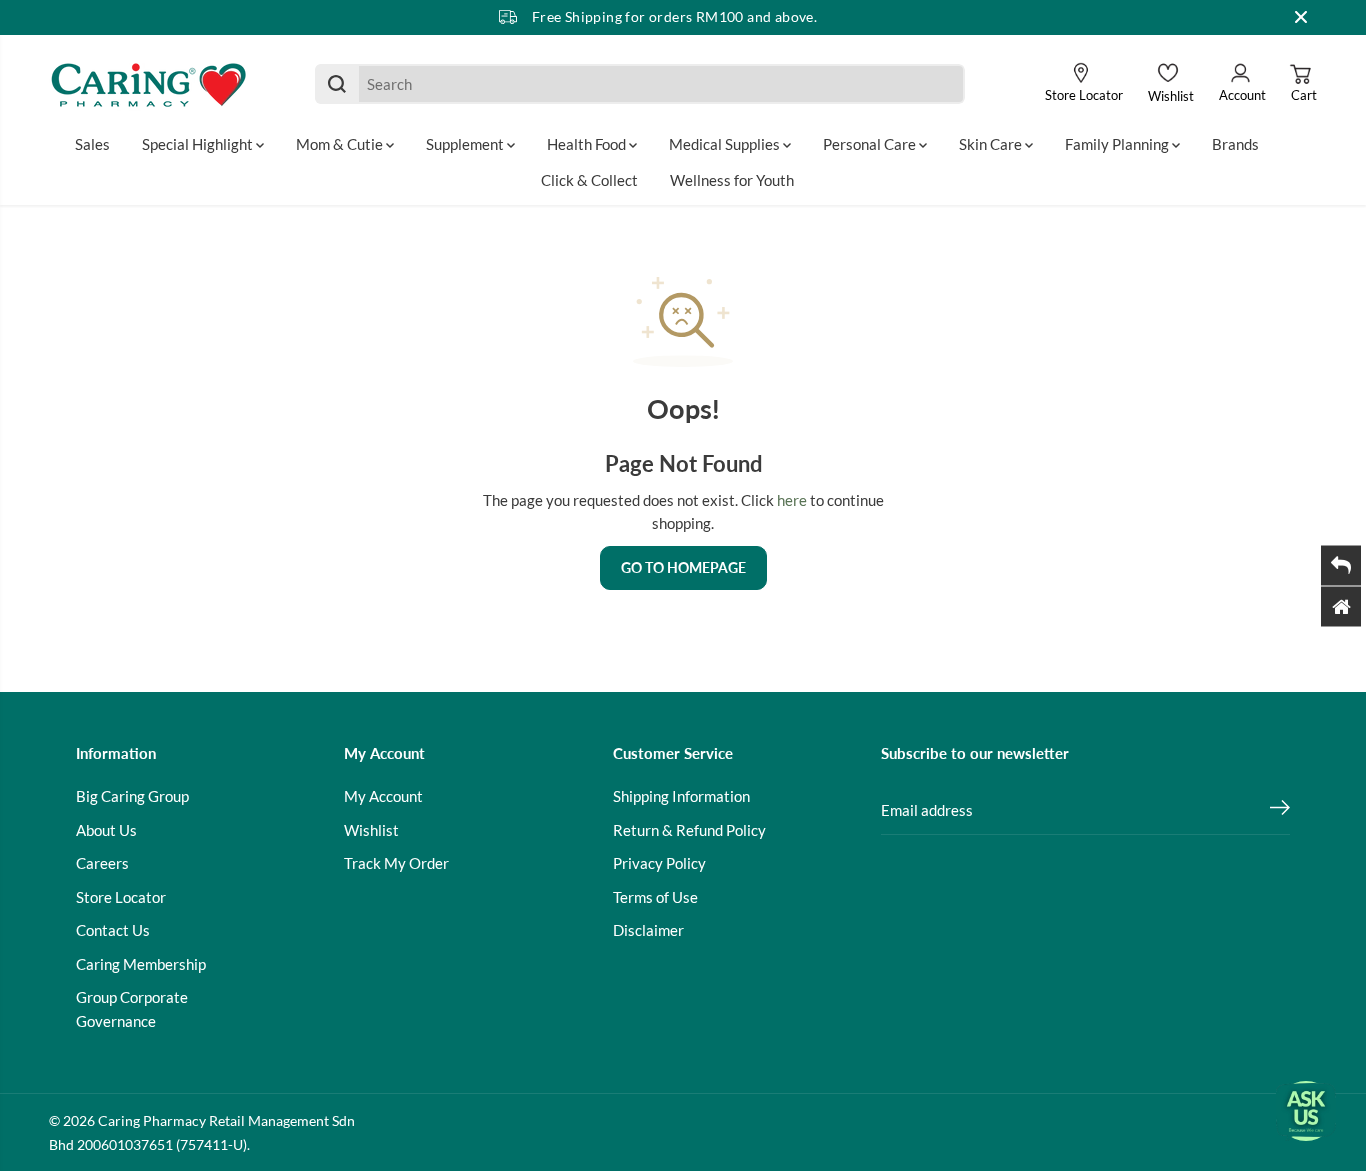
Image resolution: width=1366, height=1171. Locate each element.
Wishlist (371, 830)
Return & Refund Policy (689, 830)
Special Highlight (199, 144)
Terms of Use (655, 897)
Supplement (466, 144)
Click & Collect (589, 180)
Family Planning (1118, 144)
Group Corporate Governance (132, 1009)
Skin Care (992, 144)
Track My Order (396, 863)
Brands (1235, 144)
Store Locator (121, 897)
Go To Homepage (683, 567)
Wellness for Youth (732, 180)
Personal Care (871, 144)
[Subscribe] (1280, 810)
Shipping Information (681, 796)
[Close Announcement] (1301, 17)
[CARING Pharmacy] (149, 84)
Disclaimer (648, 930)
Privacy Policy (659, 863)
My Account (383, 796)
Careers (102, 863)
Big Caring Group (132, 796)
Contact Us (113, 930)
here (792, 500)
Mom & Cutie (341, 144)
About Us (106, 830)
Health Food (588, 144)
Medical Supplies (726, 144)
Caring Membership (141, 964)
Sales (92, 144)
